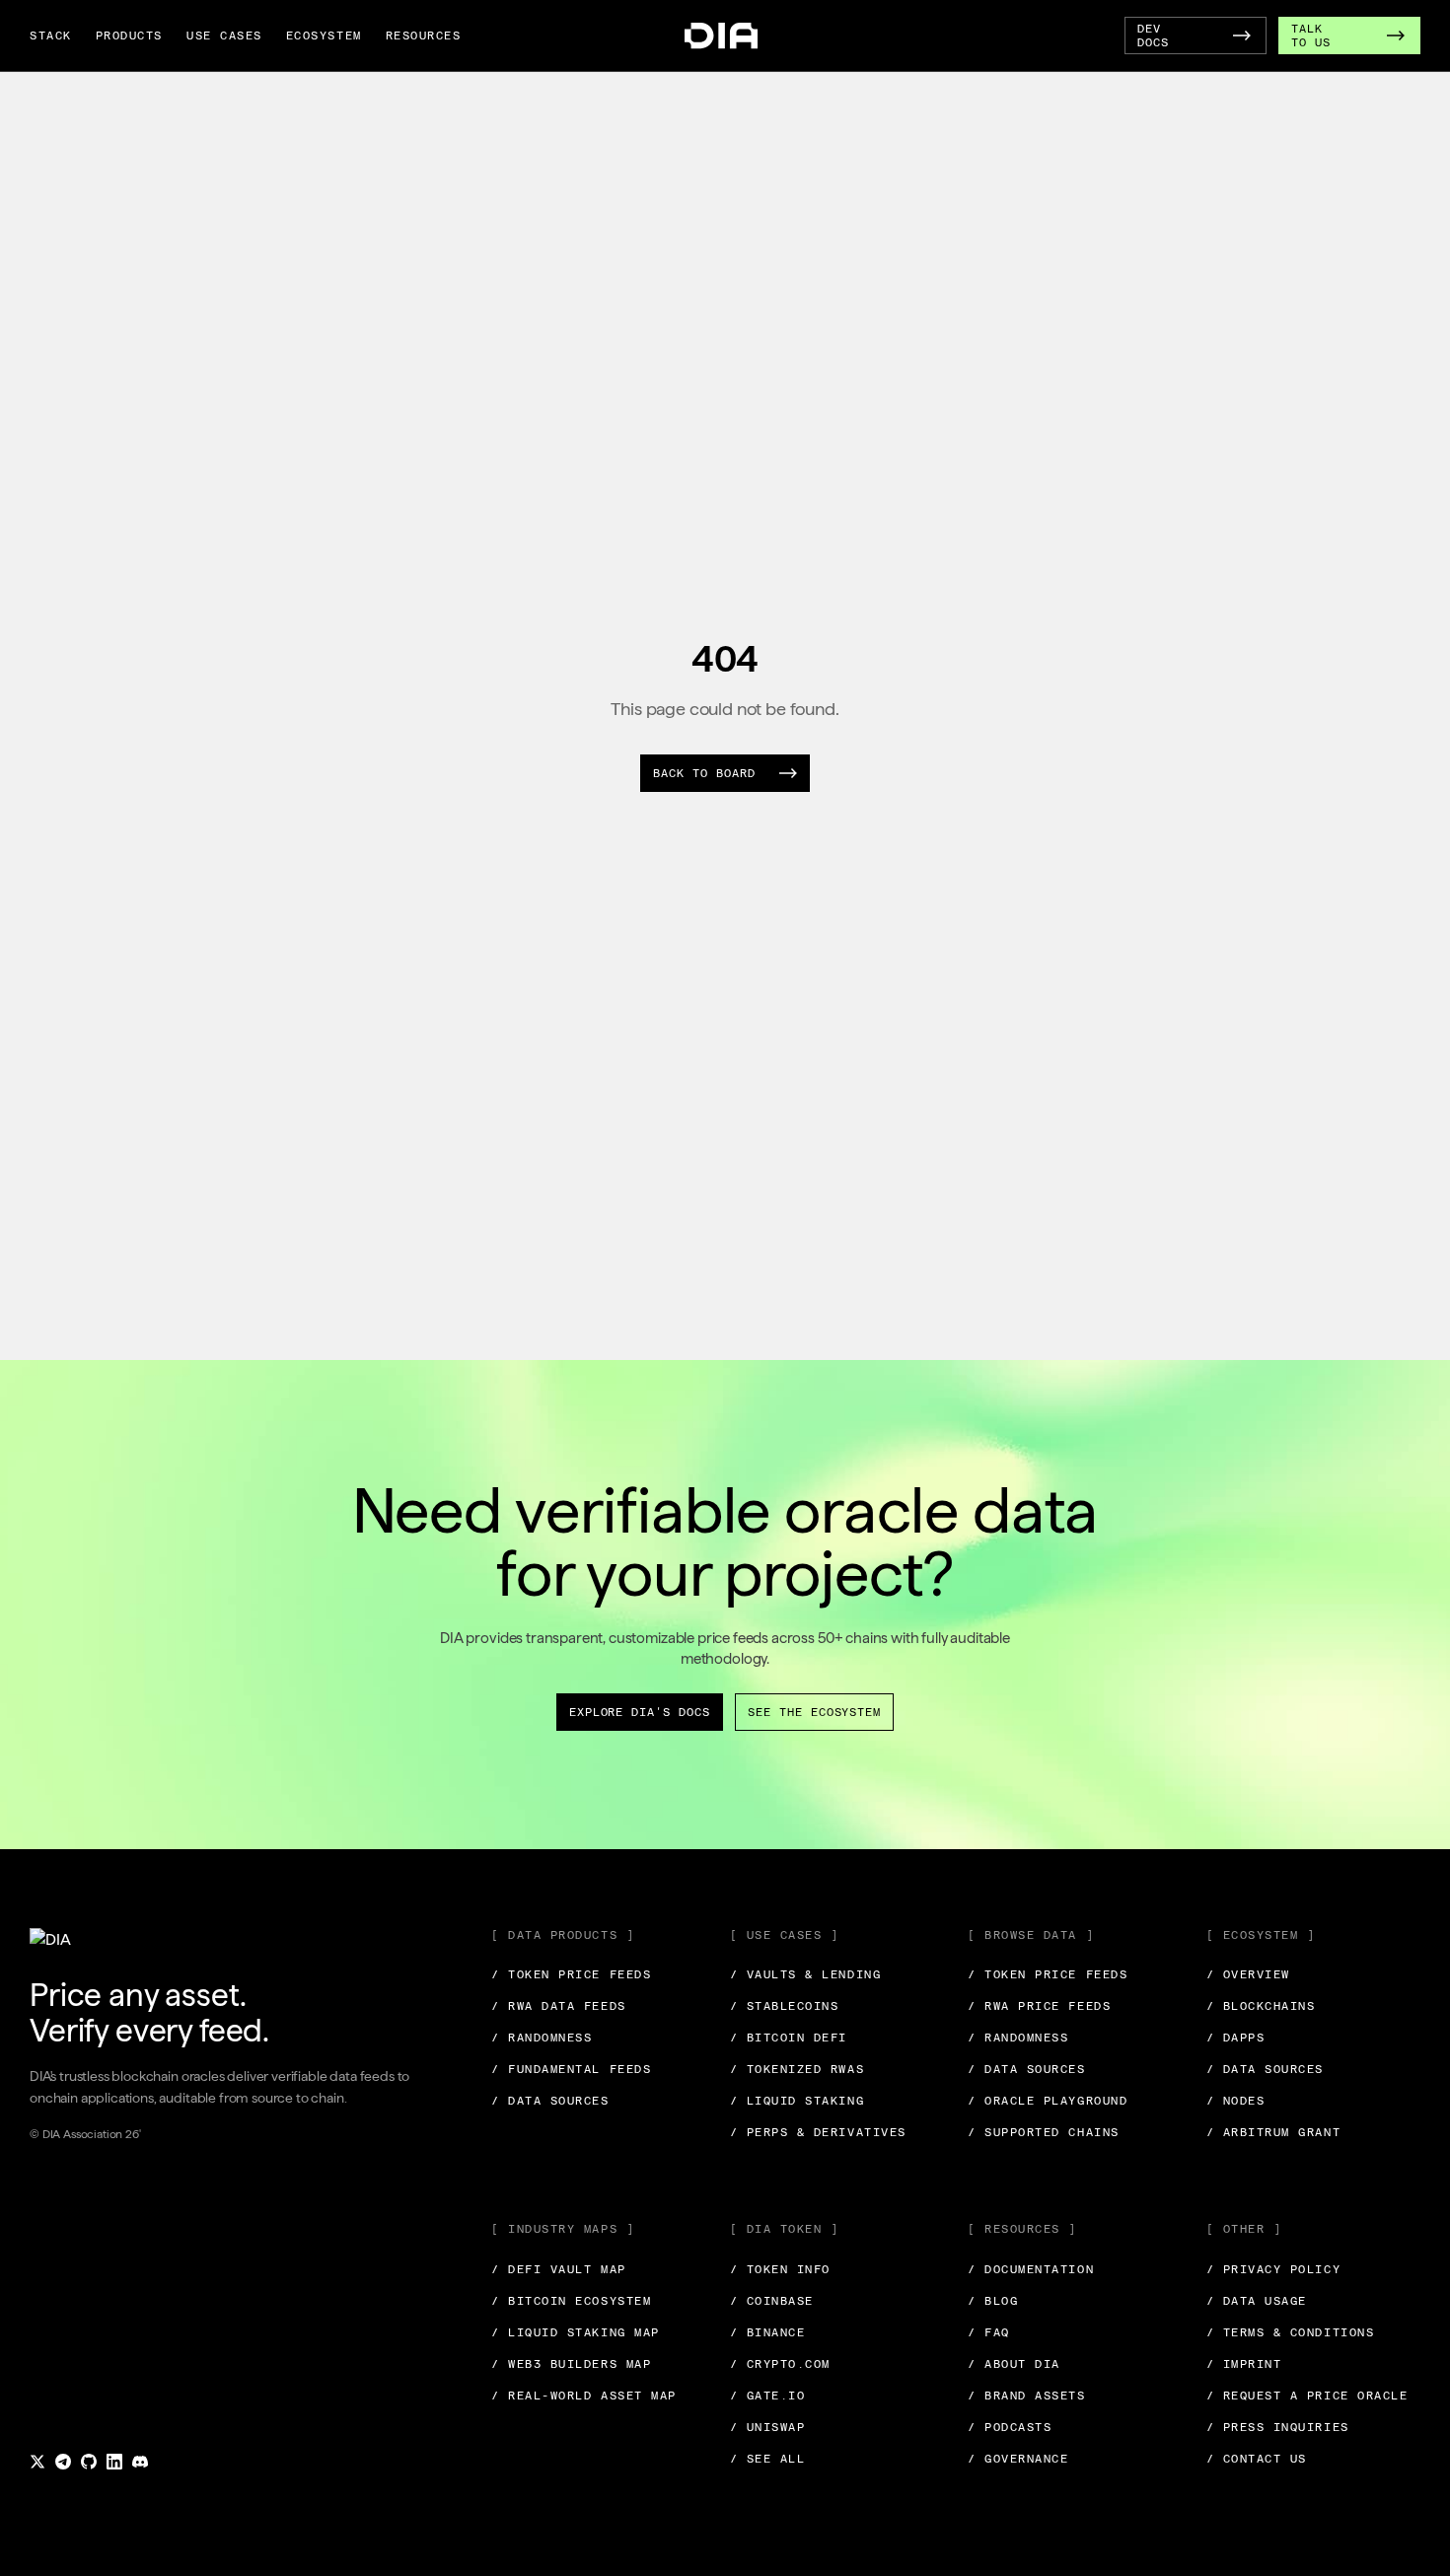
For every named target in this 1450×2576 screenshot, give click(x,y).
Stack (51, 36)
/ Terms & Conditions (1291, 2332)
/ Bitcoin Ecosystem (571, 2301)
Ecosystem (324, 36)
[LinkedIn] (114, 2462)
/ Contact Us (1257, 2459)
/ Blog (993, 2301)
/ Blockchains (1261, 2006)
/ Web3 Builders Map (571, 2364)
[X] (37, 2462)
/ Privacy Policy (1274, 2269)
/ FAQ (989, 2332)
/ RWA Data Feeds (559, 2006)
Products (129, 36)
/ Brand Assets (1027, 2396)
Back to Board (704, 773)
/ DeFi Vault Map (559, 2269)
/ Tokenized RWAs (797, 2069)
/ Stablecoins (785, 2006)
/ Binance (768, 2332)
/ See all (768, 2459)
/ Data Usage (1257, 2301)
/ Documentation (1031, 2269)
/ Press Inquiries (1278, 2427)
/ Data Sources (550, 2101)
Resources (424, 36)
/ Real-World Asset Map (584, 2396)
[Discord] (140, 2462)
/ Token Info (780, 2269)
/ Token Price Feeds (571, 1974)
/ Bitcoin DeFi (789, 2038)
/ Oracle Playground (1048, 2101)
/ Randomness (542, 2038)
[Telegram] (63, 2462)
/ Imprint (1244, 2364)
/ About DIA (1014, 2364)
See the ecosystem (814, 1712)
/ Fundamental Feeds (571, 2069)
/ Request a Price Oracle (1307, 2396)
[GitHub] (89, 2462)
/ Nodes (1236, 2101)
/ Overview (1248, 1974)
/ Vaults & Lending (806, 1974)
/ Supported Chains (1044, 2132)
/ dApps (1236, 2038)
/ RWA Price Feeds (1039, 2006)
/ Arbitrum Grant (1274, 2132)
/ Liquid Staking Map (576, 2332)
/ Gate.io (768, 2396)
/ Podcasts (1010, 2427)
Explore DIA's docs (640, 1712)
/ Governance (1018, 2459)
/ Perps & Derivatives (818, 2132)
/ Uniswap (768, 2427)
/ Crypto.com (780, 2364)
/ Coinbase (772, 2301)
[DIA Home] (721, 36)
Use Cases (224, 36)
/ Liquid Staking (797, 2101)
